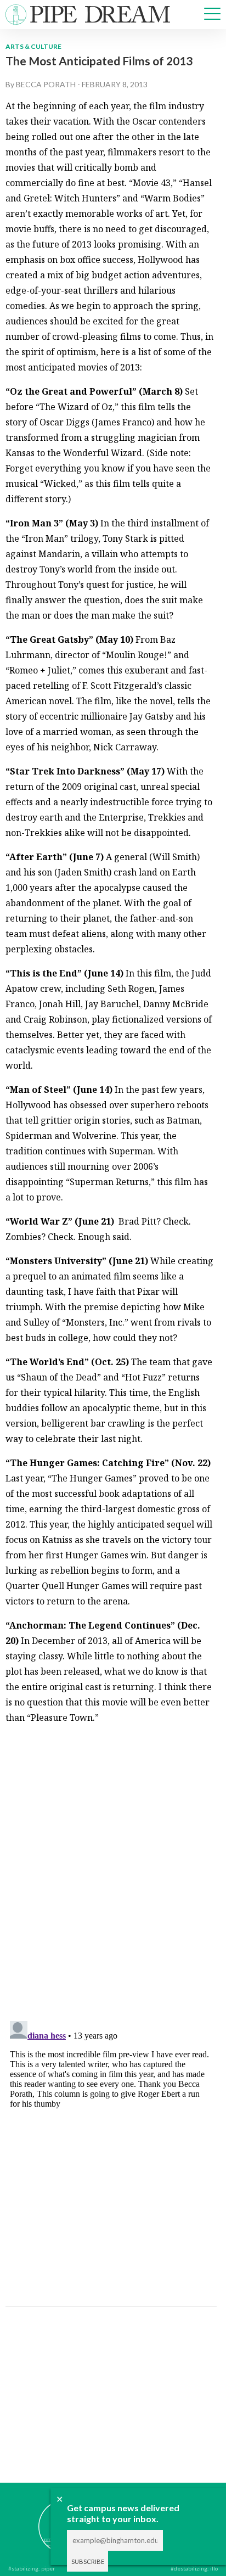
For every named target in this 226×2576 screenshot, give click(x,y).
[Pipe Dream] (49, 2518)
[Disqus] (110, 1871)
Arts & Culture (33, 46)
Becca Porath (46, 84)
